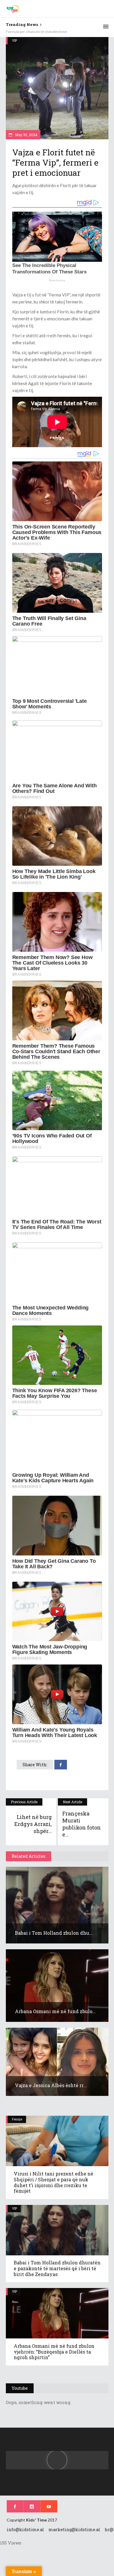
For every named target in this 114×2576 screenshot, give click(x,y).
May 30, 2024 (26, 135)
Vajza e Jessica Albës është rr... (51, 2085)
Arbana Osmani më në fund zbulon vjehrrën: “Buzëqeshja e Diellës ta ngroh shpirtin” (54, 2352)
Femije (17, 2119)
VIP (14, 40)
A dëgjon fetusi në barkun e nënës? (33, 32)
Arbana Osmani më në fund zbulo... (55, 2011)
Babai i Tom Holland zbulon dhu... (54, 1933)
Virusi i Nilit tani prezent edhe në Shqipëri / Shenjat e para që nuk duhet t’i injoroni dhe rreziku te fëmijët (53, 2182)
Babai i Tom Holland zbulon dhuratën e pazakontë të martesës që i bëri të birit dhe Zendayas (57, 2268)
